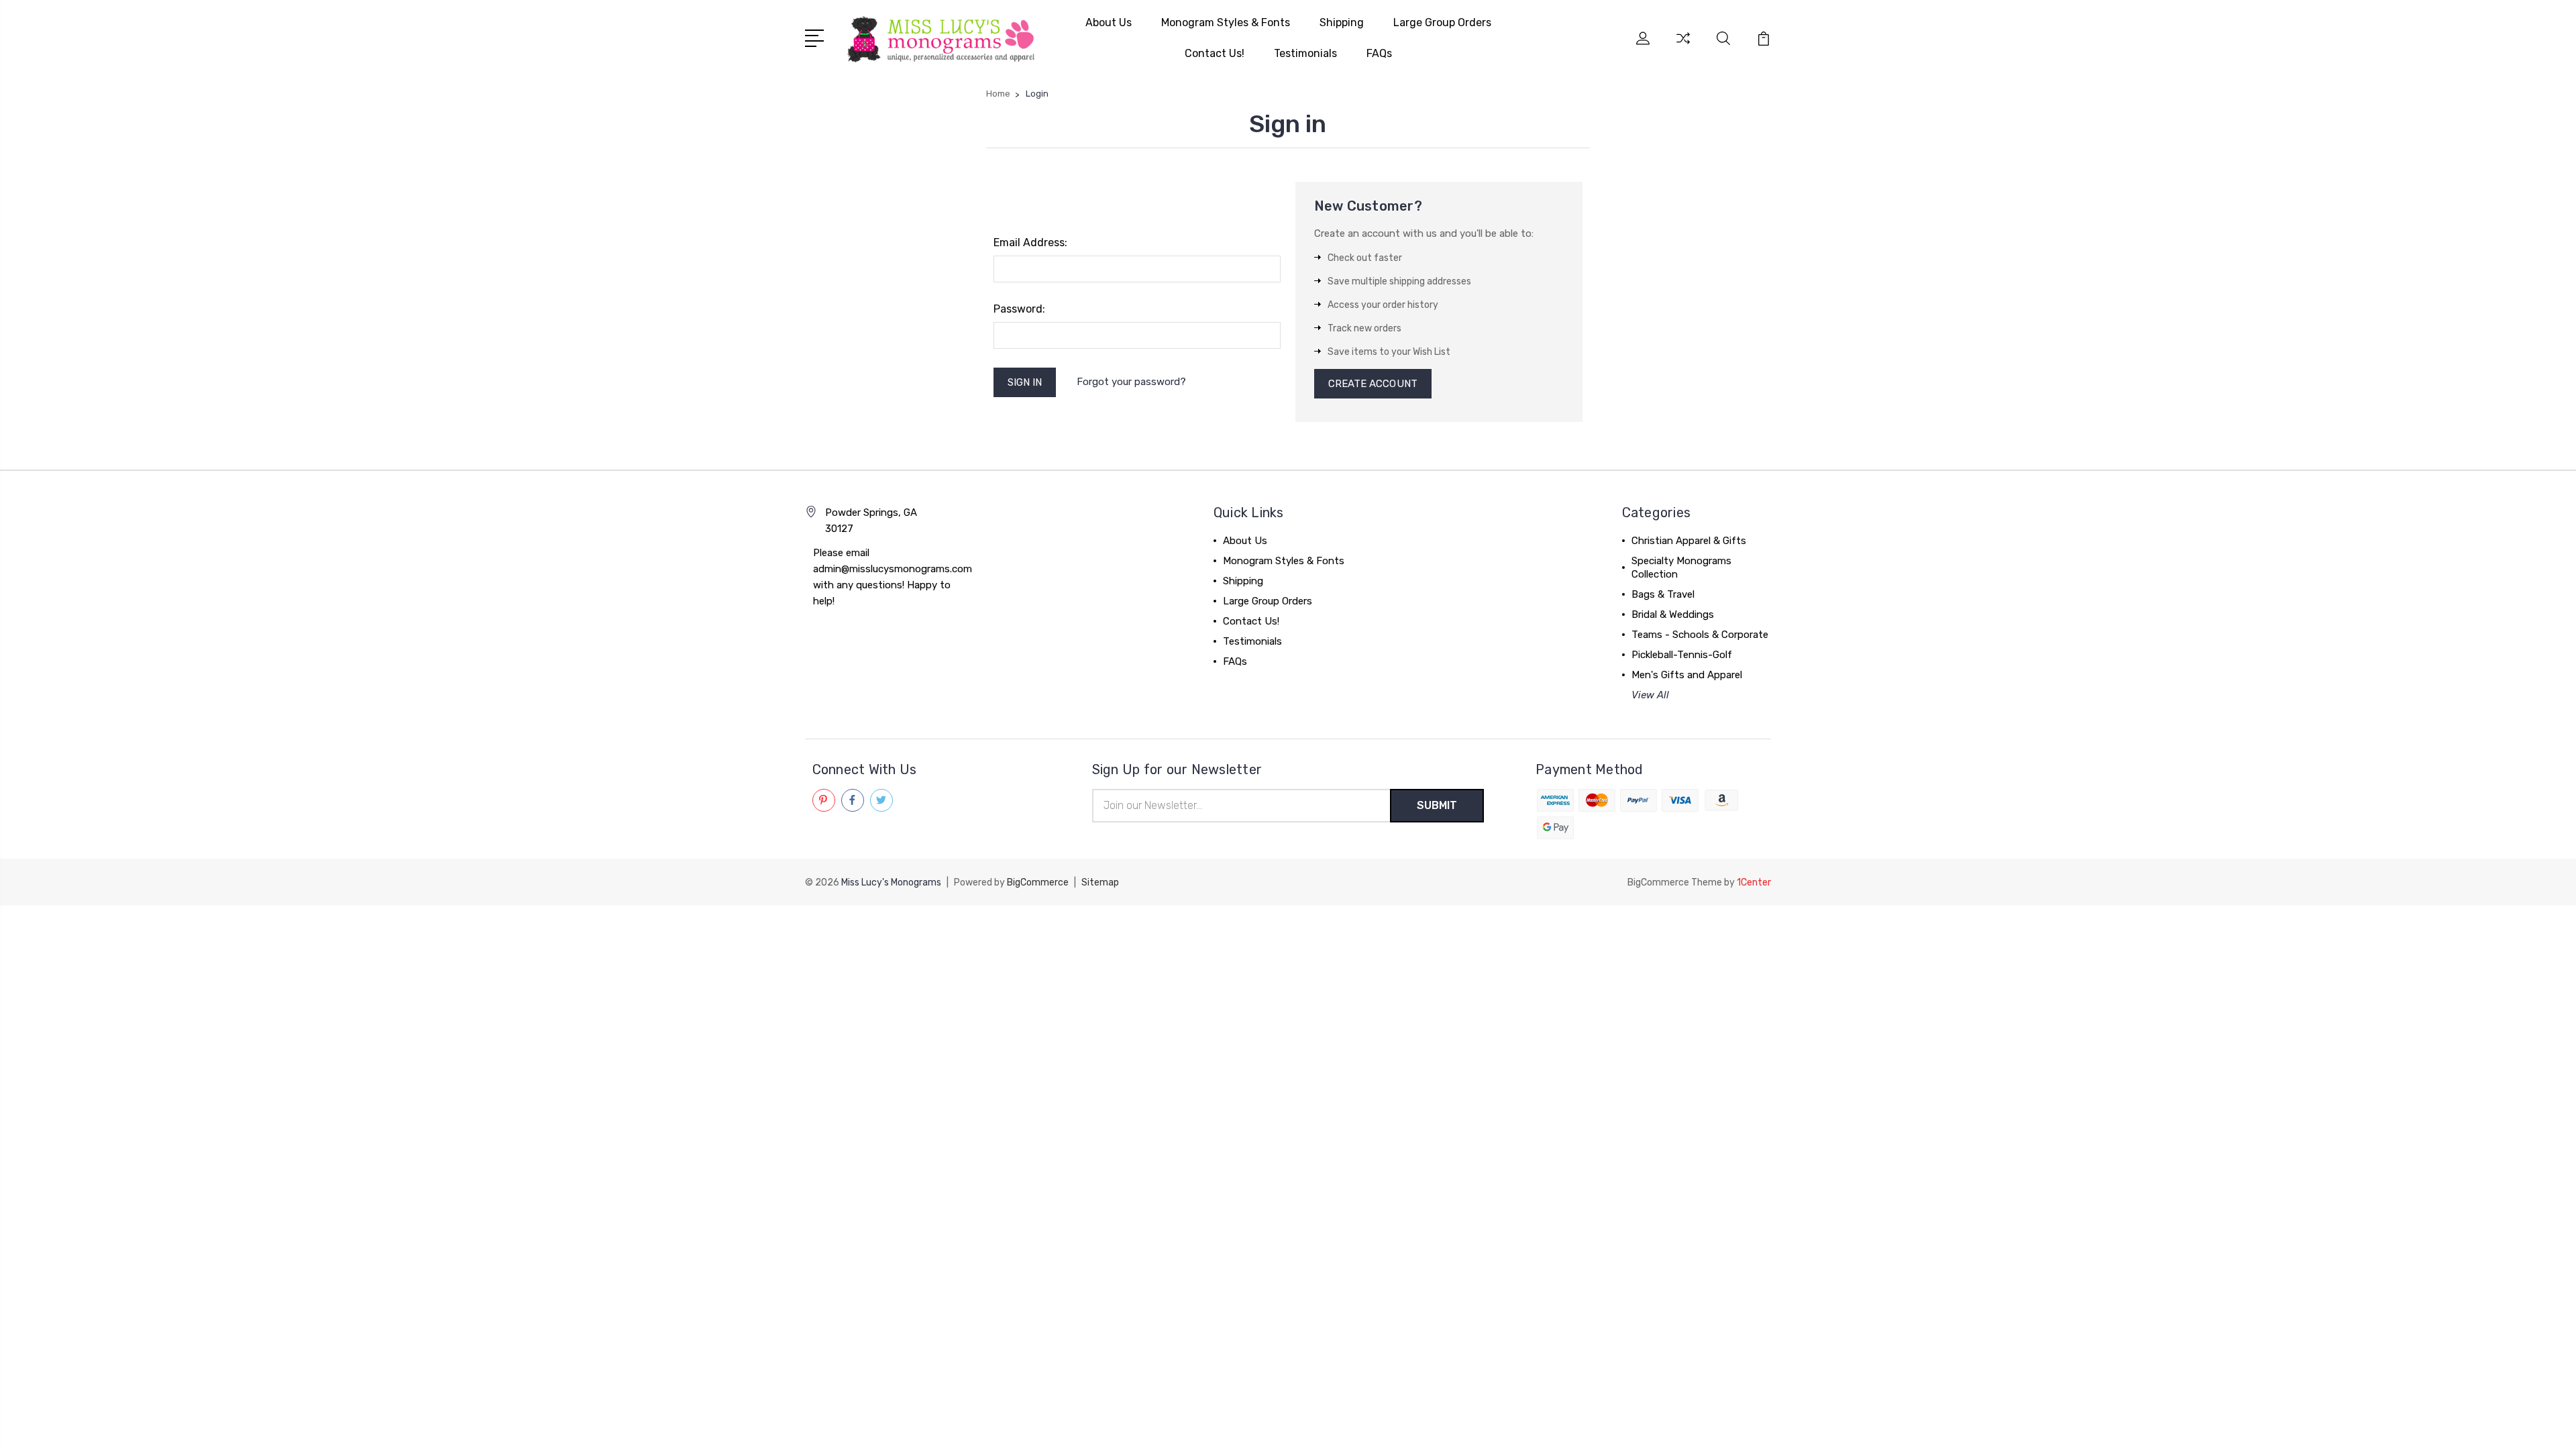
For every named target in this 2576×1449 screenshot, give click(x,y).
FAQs (1379, 53)
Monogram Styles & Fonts (1226, 22)
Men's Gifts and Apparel (1687, 675)
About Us (1109, 22)
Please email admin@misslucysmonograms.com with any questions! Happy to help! (893, 577)
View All (1650, 695)
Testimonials (1305, 53)
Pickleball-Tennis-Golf (1682, 655)
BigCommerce (1038, 882)
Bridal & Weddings (1673, 614)
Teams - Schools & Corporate (1700, 635)
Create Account (1373, 384)
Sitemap (1100, 882)
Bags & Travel (1663, 594)
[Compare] (1683, 46)
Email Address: (1030, 243)
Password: (1019, 309)
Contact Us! (1215, 53)
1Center (1754, 882)
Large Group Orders (1442, 22)
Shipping (1342, 22)
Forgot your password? (1131, 382)
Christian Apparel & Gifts (1689, 541)
